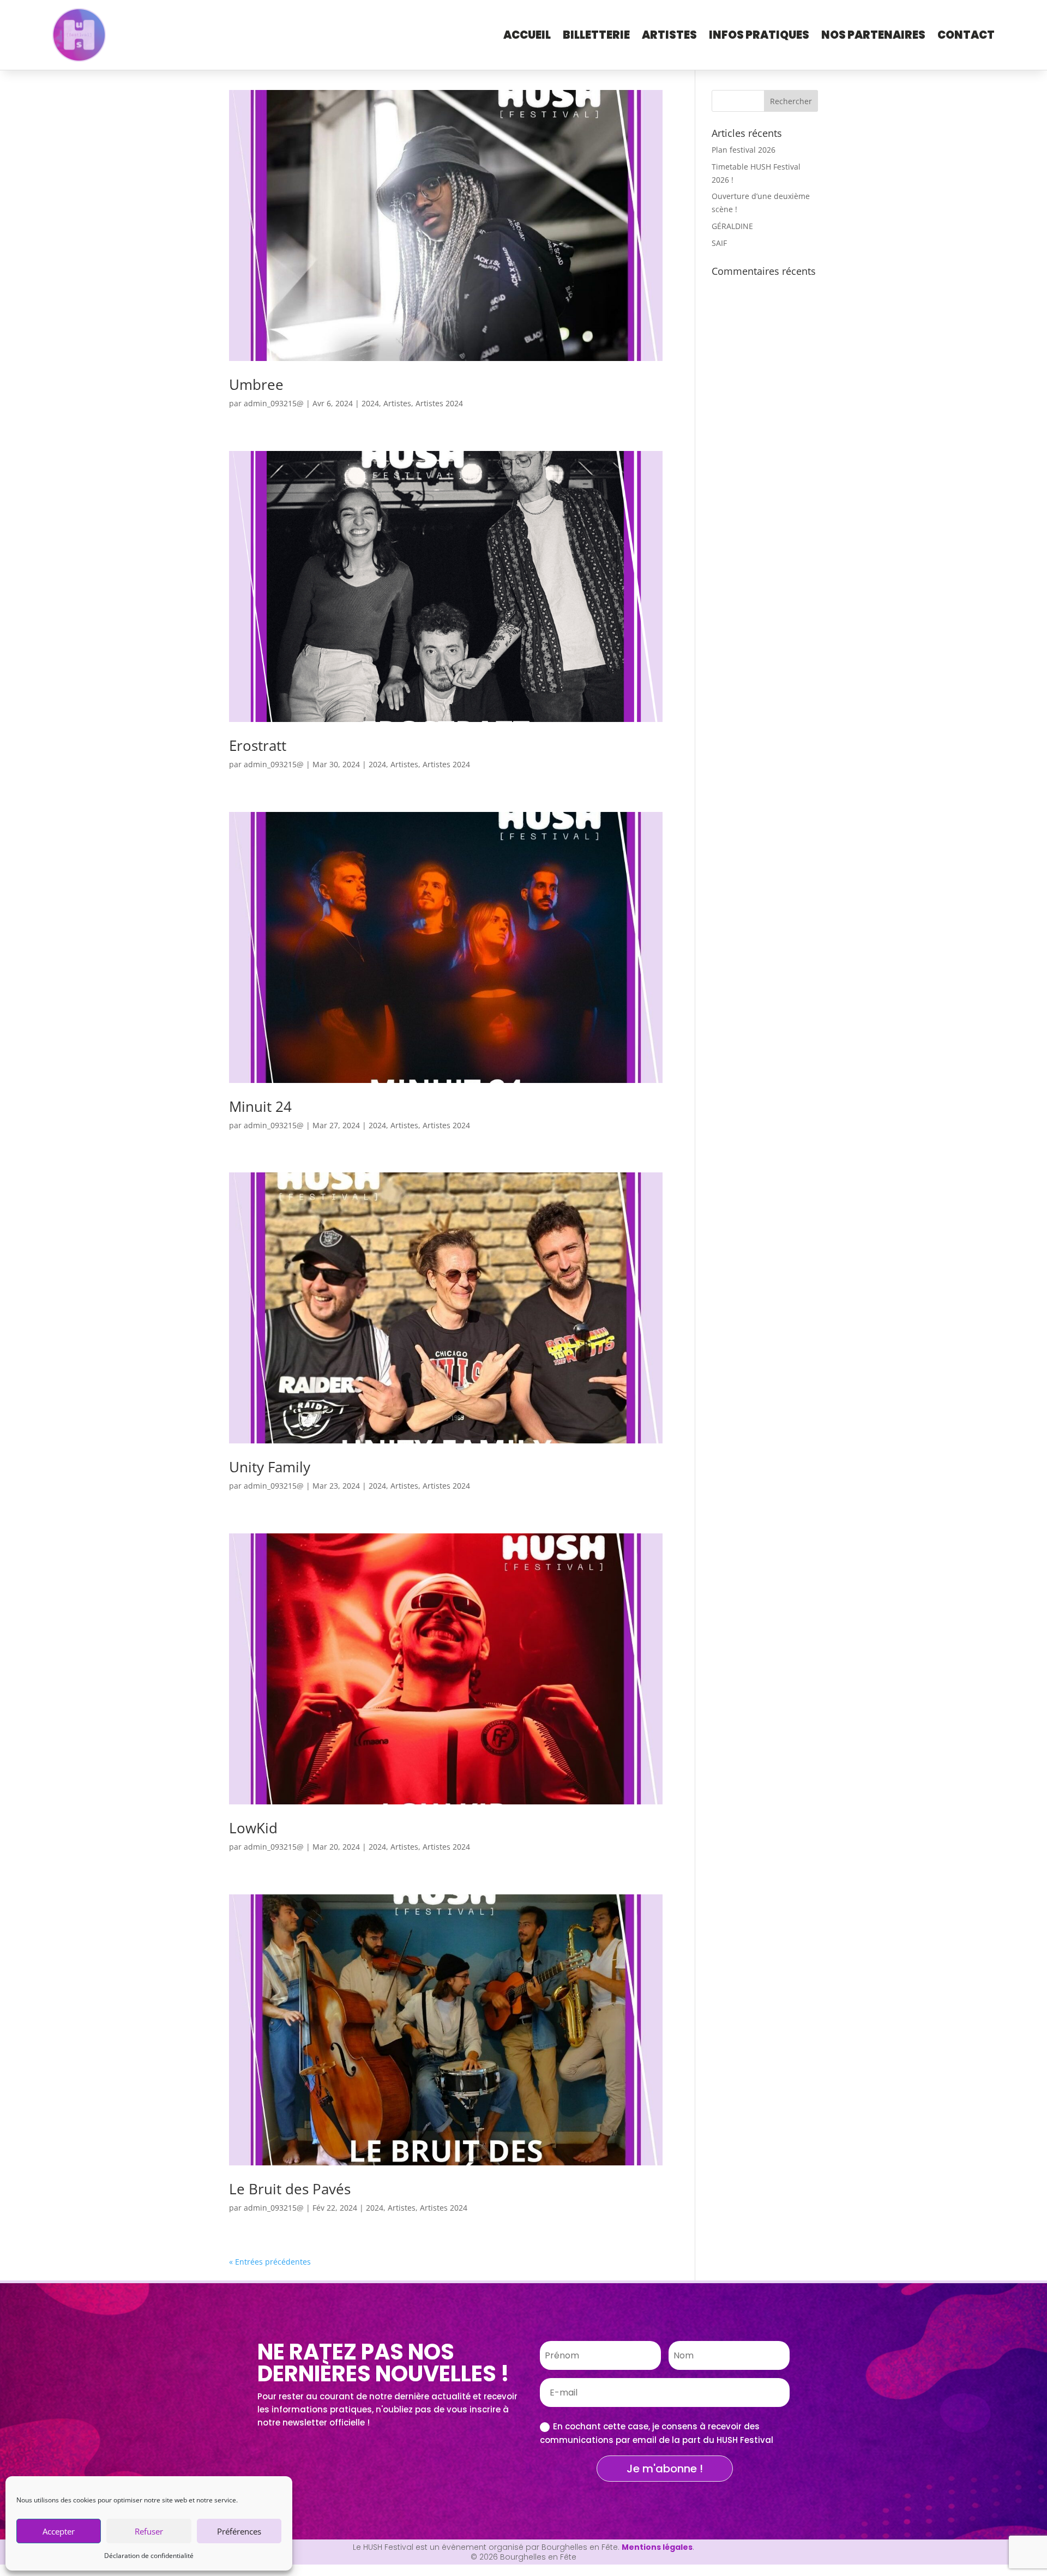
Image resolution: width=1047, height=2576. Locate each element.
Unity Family (270, 1467)
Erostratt (258, 745)
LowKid (253, 1828)
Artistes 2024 (439, 403)
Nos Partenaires (873, 35)
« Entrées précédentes (270, 2262)
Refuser (149, 2531)
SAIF (719, 243)
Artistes (669, 35)
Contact (966, 35)
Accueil (527, 35)
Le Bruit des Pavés (290, 2189)
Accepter (59, 2531)
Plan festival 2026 (744, 150)
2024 (370, 403)
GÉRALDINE (732, 226)
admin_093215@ (274, 403)
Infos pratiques (759, 35)
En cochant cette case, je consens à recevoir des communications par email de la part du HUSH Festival (657, 2433)
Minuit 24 (260, 1106)
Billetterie (596, 35)
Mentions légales (657, 2547)
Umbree (256, 384)
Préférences (239, 2531)
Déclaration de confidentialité (149, 2556)
